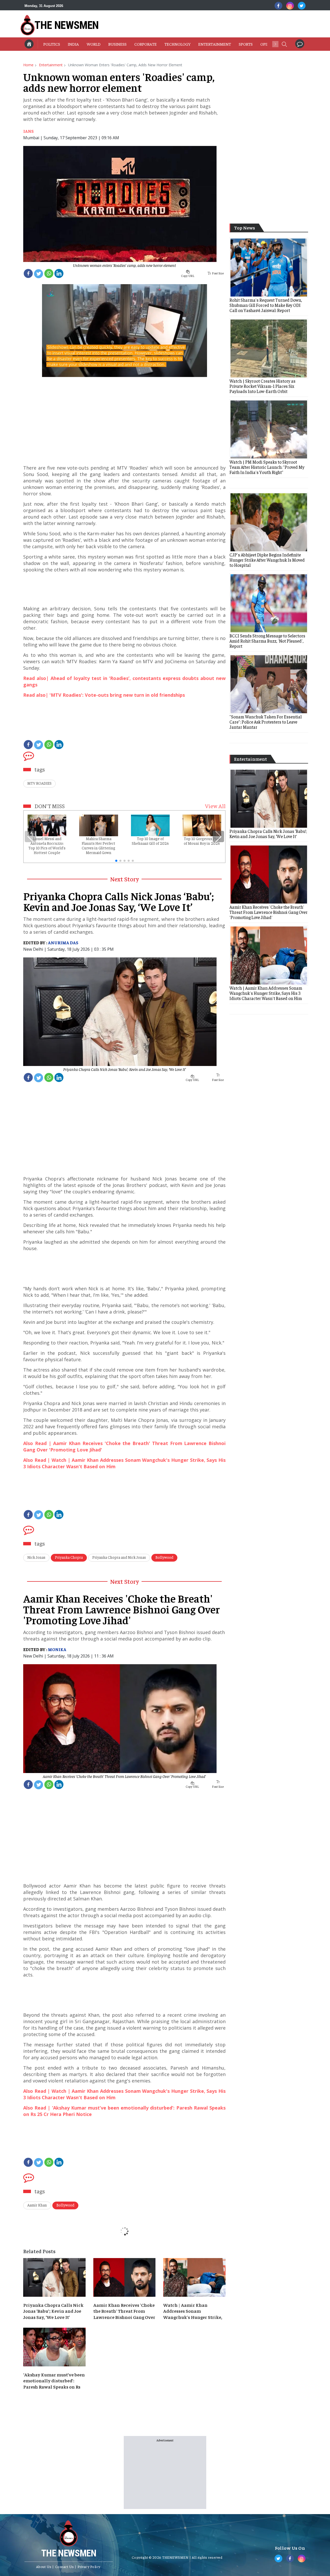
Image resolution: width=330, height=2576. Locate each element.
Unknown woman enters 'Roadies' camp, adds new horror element (124, 265)
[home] (29, 44)
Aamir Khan (37, 2205)
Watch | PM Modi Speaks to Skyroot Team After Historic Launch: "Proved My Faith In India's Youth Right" (267, 467)
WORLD (94, 44)
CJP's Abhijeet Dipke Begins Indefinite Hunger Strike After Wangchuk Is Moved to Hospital (267, 560)
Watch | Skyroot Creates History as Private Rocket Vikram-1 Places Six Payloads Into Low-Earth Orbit (262, 386)
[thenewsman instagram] (290, 6)
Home (28, 65)
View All (215, 806)
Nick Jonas (36, 1557)
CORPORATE (146, 44)
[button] (284, 44)
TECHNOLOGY (178, 44)
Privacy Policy (89, 2566)
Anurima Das (63, 942)
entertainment (51, 65)
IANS (28, 131)
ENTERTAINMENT (215, 44)
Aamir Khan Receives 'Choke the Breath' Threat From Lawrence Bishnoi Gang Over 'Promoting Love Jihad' (124, 1776)
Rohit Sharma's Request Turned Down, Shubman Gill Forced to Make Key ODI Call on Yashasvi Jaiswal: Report (266, 305)
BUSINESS (117, 44)
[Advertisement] (193, 24)
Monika (57, 1649)
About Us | (45, 2566)
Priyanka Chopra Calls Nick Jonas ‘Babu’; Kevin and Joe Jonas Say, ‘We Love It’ (124, 1069)
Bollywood (164, 1557)
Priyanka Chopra (69, 1557)
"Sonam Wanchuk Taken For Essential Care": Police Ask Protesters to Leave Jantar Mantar (266, 722)
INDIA (73, 44)
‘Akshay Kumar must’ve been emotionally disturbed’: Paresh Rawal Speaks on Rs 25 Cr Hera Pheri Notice (54, 2381)
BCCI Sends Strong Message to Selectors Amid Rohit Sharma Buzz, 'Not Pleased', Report (267, 641)
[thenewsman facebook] (278, 6)
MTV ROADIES (39, 783)
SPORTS (246, 44)
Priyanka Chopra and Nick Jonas (119, 1557)
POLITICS (52, 44)
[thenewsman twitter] (302, 6)
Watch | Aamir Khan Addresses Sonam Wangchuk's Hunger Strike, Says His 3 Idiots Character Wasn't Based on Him (193, 2311)
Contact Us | (66, 2566)
